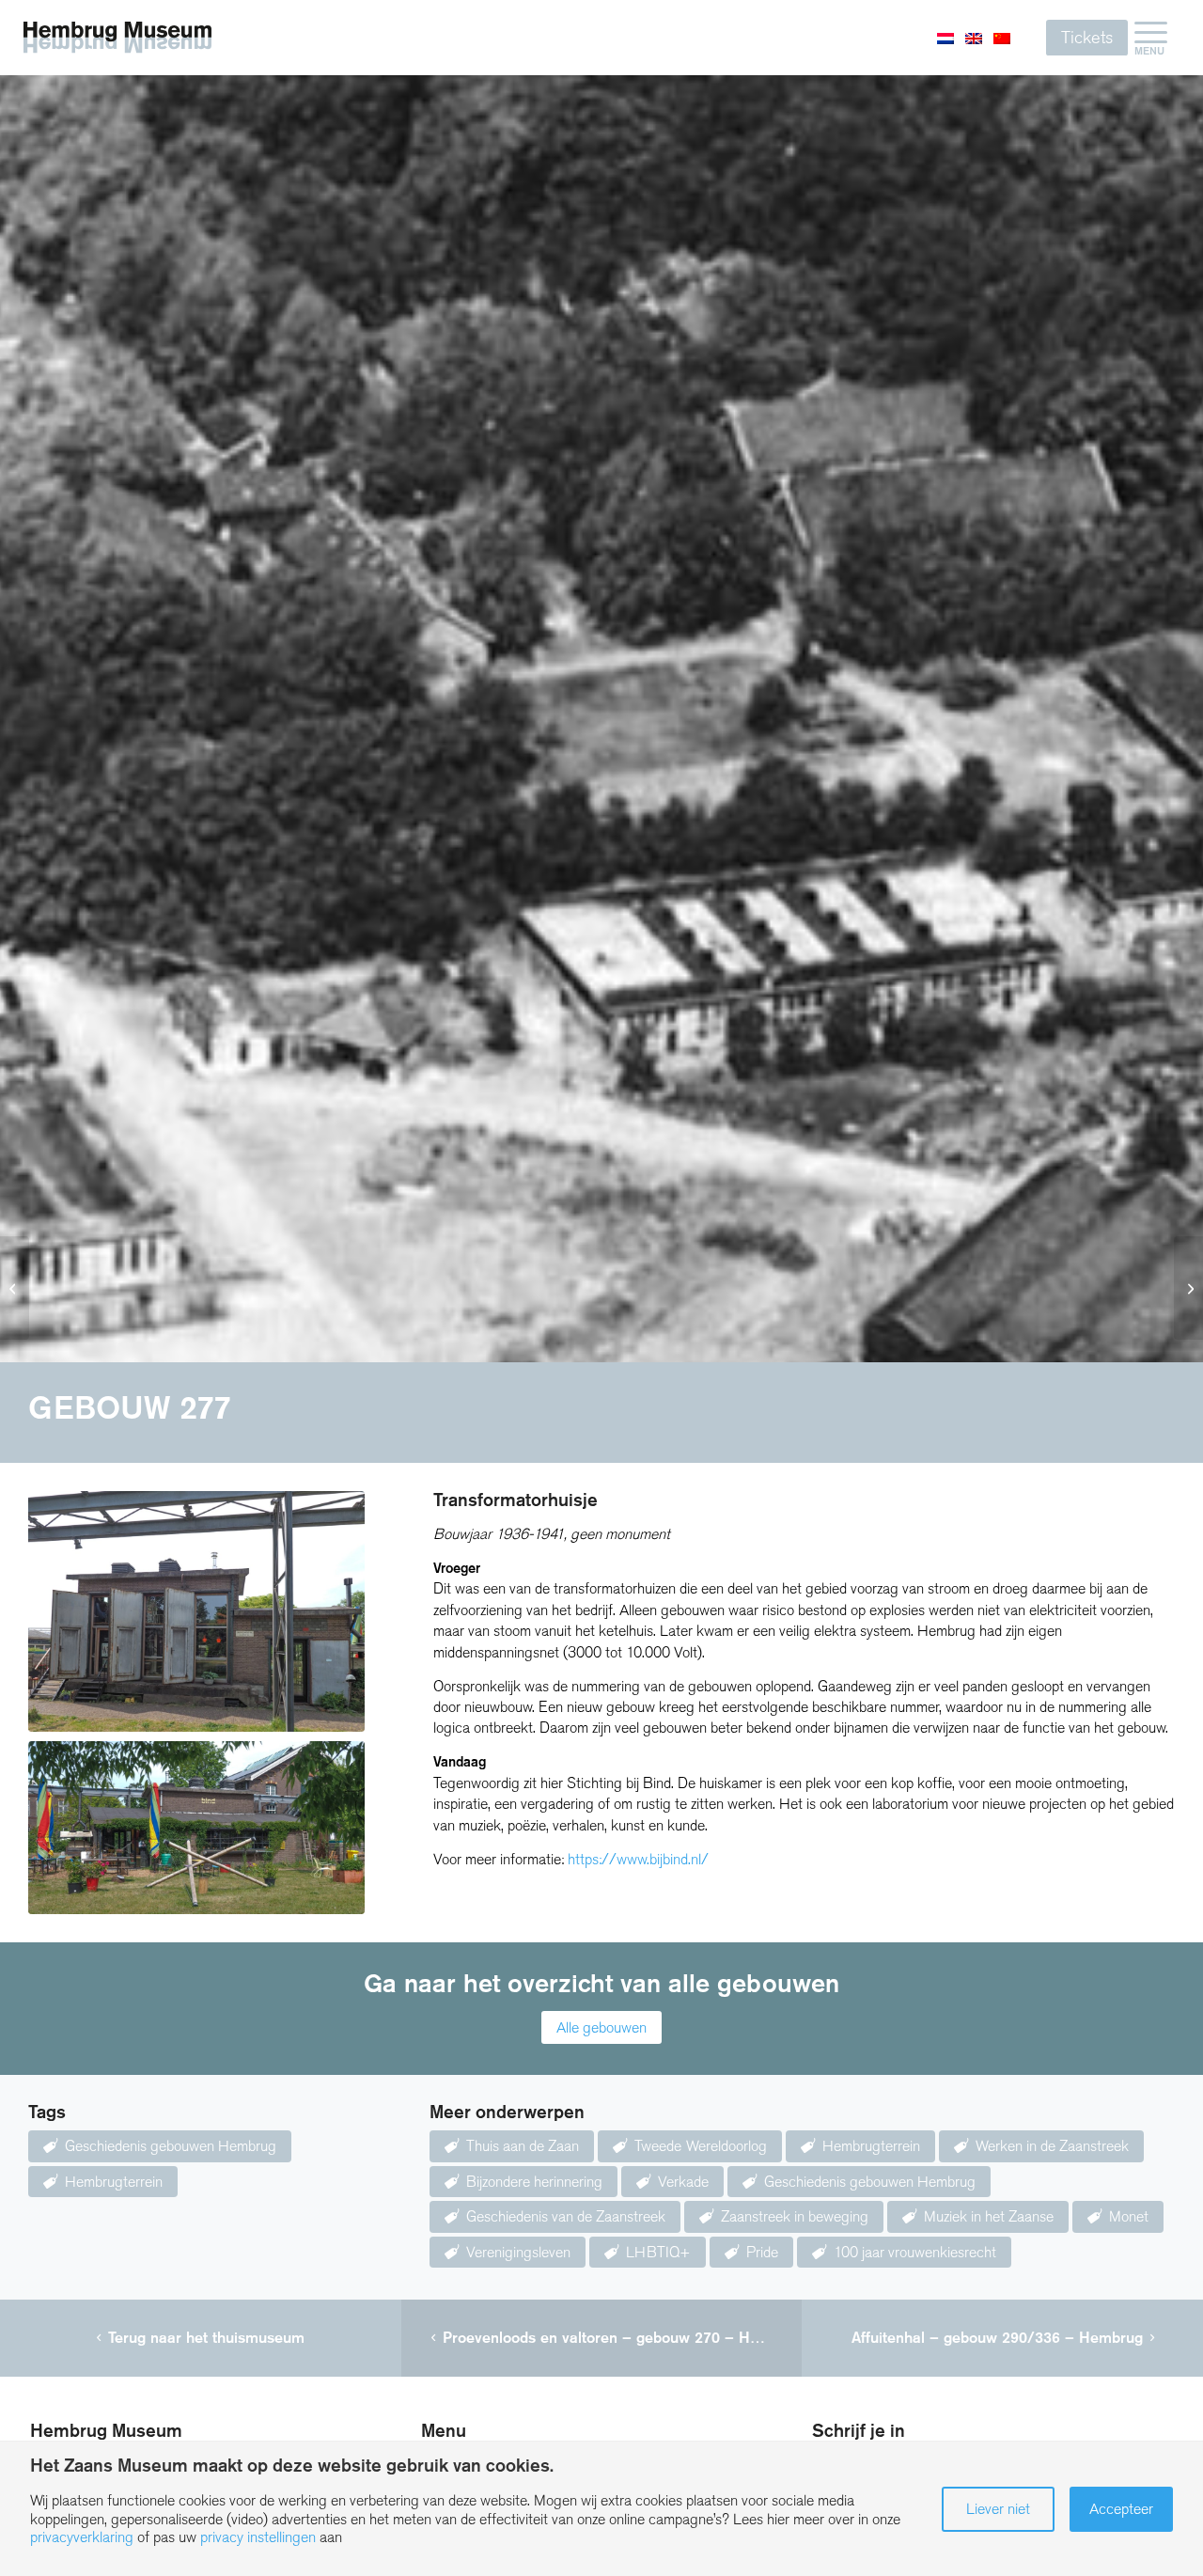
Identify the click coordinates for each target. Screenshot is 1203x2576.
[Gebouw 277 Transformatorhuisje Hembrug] (196, 1611)
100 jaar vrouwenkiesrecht (915, 2252)
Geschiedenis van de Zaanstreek (566, 2216)
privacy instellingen (258, 2537)
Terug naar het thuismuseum (206, 2338)
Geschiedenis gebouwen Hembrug (171, 2146)
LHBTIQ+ (658, 2252)
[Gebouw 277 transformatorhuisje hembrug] (196, 1828)
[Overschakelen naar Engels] (974, 38)
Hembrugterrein (114, 2182)
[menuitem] (1151, 38)
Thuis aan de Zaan (523, 2146)
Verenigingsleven (518, 2252)
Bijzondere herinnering (534, 2182)
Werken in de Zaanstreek (1052, 2146)
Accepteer (1121, 2509)
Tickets (1087, 38)
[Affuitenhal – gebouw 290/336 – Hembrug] (1188, 1288)
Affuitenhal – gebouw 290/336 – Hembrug (997, 2338)
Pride (762, 2252)
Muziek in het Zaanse (989, 2216)
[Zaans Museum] (117, 37)
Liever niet (998, 2509)
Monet (1129, 2216)
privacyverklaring (82, 2537)
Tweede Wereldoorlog (701, 2146)
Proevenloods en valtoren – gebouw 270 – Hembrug (623, 2338)
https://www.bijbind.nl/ (638, 1859)
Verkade (683, 2182)
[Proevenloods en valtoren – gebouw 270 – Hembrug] (15, 1288)
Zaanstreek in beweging (795, 2216)
